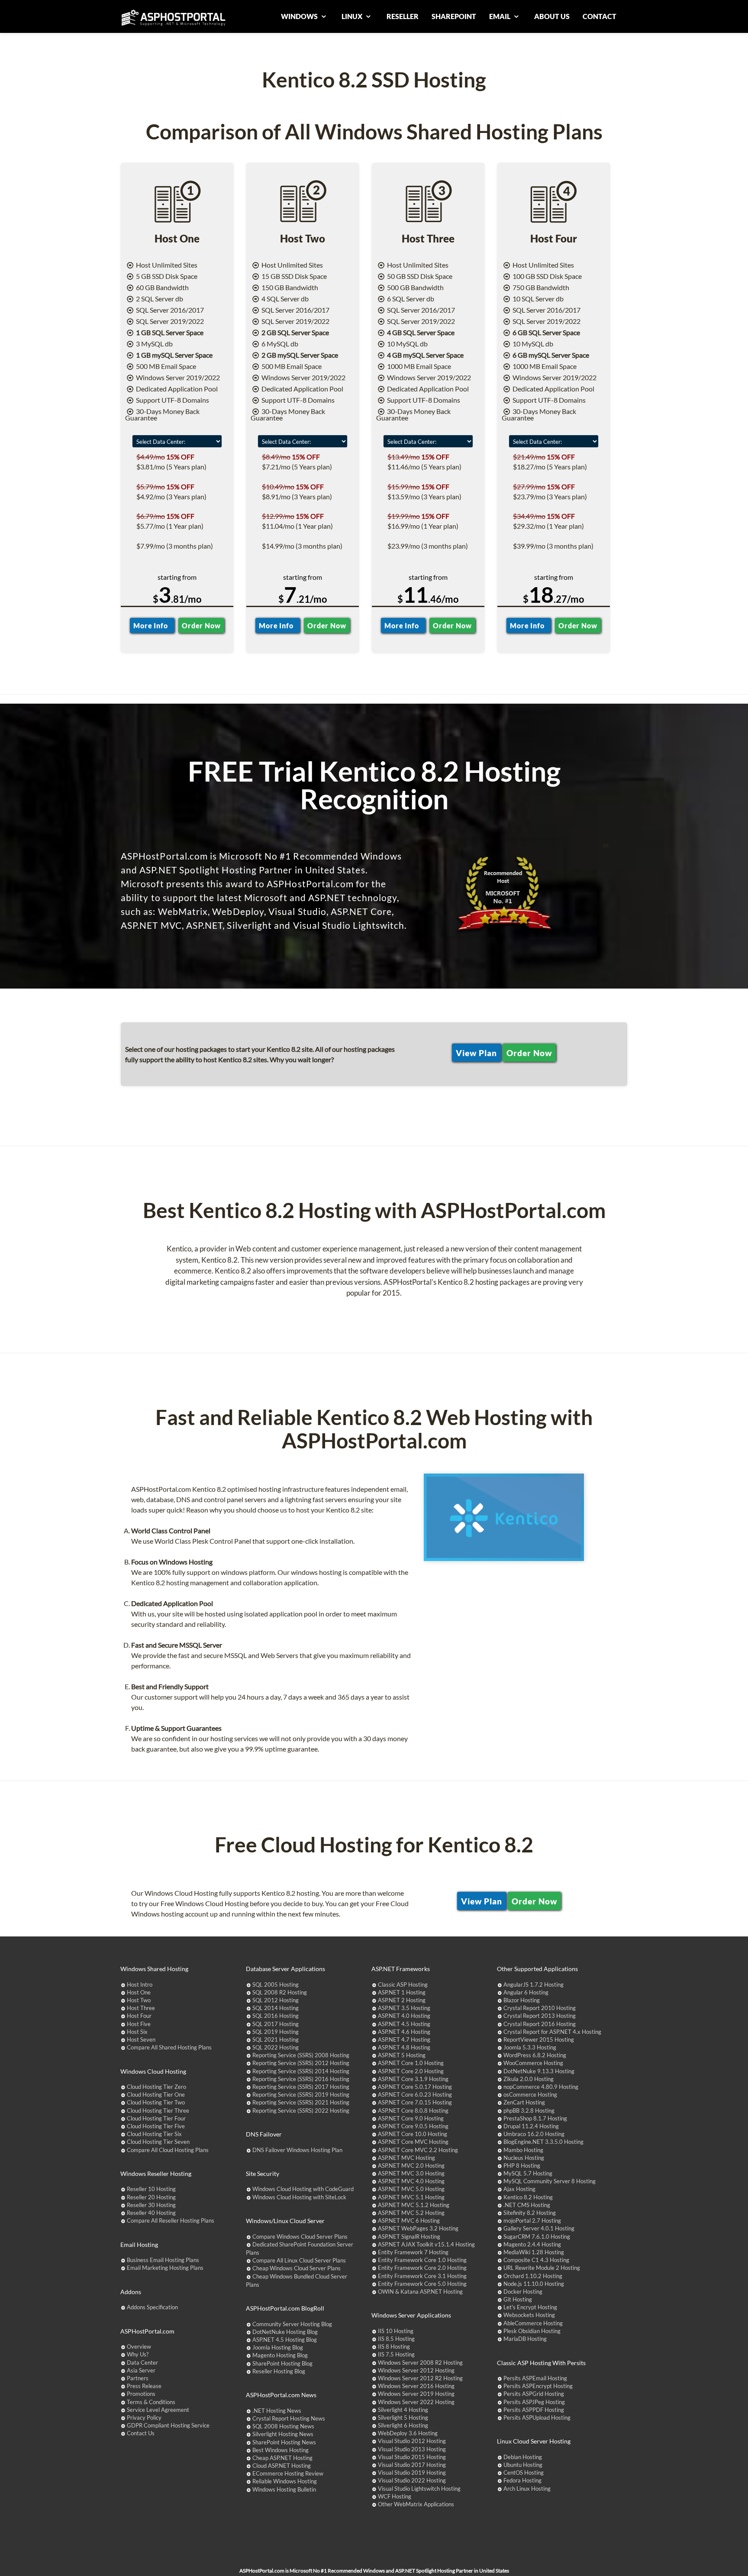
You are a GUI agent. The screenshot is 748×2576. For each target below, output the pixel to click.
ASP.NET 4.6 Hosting (404, 2032)
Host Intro (140, 1985)
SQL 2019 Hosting (276, 2032)
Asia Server (141, 2370)
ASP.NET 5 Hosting (402, 2055)
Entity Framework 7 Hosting (413, 2252)
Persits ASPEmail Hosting (535, 2378)
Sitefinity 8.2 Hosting (530, 2213)
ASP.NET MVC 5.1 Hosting (411, 2197)
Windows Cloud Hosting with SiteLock (299, 2197)
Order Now (201, 625)
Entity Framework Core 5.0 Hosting (422, 2284)
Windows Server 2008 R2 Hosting (420, 2363)
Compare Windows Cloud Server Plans (300, 2237)
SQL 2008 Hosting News (283, 2426)
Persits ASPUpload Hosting (537, 2418)
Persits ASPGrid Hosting (534, 2394)
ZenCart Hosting (524, 2102)
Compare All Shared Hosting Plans (169, 2047)
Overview (139, 2347)
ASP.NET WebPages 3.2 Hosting (418, 2228)
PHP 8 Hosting (522, 2166)
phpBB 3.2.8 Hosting (529, 2111)
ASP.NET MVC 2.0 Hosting (411, 2166)
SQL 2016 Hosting (276, 2016)
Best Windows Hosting (280, 2450)
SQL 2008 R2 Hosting (280, 1992)
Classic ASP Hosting (403, 1985)
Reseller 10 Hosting (151, 2189)
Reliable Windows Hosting (285, 2481)
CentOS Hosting (524, 2473)
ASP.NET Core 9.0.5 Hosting (413, 2126)
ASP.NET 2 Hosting (402, 2000)
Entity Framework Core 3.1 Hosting (422, 2276)
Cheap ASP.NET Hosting (282, 2458)
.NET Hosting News (277, 2411)
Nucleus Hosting (524, 2158)
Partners (138, 2378)
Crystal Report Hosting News (289, 2418)
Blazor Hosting (522, 2000)
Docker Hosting (523, 2292)
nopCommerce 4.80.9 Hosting (541, 2087)
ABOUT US (552, 16)
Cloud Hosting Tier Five (156, 2126)
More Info (152, 625)
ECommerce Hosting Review (288, 2473)
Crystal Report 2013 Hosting (540, 2016)
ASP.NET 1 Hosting (402, 1992)
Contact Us (141, 2433)
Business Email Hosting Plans (163, 2260)
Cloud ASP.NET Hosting (282, 2466)
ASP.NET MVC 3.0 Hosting (411, 2173)
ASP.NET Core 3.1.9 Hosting (413, 2079)
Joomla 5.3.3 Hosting (530, 2047)
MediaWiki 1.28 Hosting (534, 2252)
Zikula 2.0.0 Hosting (529, 2079)
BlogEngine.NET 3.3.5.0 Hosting (543, 2142)
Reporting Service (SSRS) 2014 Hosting (301, 2071)
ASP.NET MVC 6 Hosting (409, 2220)
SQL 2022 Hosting (276, 2047)
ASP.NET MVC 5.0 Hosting (411, 2189)
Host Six (137, 2032)
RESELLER (403, 16)
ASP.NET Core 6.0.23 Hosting (415, 2094)
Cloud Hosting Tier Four (156, 2118)
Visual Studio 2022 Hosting (412, 2480)
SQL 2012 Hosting (276, 2000)
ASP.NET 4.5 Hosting (404, 2024)
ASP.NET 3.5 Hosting (404, 2008)
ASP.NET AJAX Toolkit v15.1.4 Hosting (426, 2244)
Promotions (141, 2394)
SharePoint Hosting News (284, 2442)
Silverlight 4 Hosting (403, 2410)
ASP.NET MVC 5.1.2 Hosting (414, 2205)
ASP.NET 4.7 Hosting (404, 2039)
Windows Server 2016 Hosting (416, 2386)
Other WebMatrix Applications (416, 2504)
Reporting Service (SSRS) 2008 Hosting (301, 2055)
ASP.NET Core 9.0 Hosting (411, 2118)
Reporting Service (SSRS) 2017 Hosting (301, 2087)
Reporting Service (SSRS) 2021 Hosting (301, 2102)
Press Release (144, 2386)
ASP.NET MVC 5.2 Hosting (411, 2213)
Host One (139, 1992)
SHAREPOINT (454, 16)
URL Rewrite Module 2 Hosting (542, 2268)
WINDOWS (300, 16)
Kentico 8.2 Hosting (528, 2197)
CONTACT (600, 16)
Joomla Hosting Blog (278, 2347)
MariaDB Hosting (525, 2339)
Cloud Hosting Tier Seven (158, 2142)
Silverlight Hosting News (283, 2434)
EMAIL (500, 16)
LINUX (353, 16)
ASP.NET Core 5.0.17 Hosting (415, 2087)
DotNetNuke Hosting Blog (285, 2332)
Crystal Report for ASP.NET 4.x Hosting (552, 2032)
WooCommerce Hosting (533, 2063)
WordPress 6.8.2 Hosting (535, 2055)
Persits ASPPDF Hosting (534, 2410)
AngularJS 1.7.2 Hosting (534, 1985)
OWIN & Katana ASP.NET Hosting (420, 2292)
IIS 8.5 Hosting (396, 2339)
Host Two (139, 2000)
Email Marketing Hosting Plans (165, 2268)
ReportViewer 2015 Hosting (539, 2039)
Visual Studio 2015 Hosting (412, 2457)
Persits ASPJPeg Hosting (534, 2402)
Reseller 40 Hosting (151, 2213)
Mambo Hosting (523, 2150)
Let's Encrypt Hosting (530, 2307)
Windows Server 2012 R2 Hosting (420, 2378)
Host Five (139, 2024)
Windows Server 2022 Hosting (416, 2402)
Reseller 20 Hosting (151, 2197)
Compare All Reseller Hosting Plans (171, 2220)
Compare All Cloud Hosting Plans (168, 2150)
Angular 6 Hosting (526, 1992)
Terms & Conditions (151, 2402)
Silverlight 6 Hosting (403, 2425)
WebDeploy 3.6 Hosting (408, 2433)
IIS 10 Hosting (396, 2331)
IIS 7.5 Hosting (396, 2354)
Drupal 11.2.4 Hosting (531, 2126)
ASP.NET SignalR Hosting (409, 2237)
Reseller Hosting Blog (279, 2371)
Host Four (139, 2016)
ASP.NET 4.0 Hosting (404, 2016)
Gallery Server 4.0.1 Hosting (539, 2228)
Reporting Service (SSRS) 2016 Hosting (301, 2079)
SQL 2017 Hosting (276, 2024)
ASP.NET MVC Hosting (406, 2158)
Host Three (141, 2008)
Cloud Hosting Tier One (156, 2094)
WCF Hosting (395, 2496)
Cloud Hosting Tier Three (158, 2111)
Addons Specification (152, 2307)
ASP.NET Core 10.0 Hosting (413, 2134)
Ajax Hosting (519, 2189)
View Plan (476, 1052)
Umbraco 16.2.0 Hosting (534, 2134)
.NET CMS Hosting (527, 2205)
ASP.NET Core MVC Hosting (413, 2142)
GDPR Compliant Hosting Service (168, 2425)
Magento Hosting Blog (280, 2355)
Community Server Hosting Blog (292, 2324)
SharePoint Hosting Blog (282, 2363)
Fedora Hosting (522, 2480)
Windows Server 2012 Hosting (416, 2370)
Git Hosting (518, 2299)
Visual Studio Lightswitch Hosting (419, 2489)
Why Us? (138, 2354)
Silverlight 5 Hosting (403, 2418)
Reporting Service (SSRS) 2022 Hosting (301, 2111)
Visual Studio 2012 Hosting (412, 2441)
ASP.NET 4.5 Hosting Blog (285, 2340)
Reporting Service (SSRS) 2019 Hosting (301, 2094)
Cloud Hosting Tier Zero (156, 2087)
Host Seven (141, 2039)
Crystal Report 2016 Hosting (540, 2024)
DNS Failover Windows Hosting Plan (297, 2150)
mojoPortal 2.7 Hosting (532, 2220)
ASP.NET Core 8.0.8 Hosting (413, 2111)
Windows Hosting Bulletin (284, 2489)
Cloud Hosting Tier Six (154, 2134)
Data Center (142, 2363)
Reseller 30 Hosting (151, 2205)
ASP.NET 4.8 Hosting (404, 2047)
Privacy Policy (144, 2418)
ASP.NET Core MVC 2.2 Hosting (418, 2150)
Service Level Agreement (158, 2410)
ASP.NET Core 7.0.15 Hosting (415, 2102)
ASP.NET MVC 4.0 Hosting (411, 2181)
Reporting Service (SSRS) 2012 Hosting (301, 2063)
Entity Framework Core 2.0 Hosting (422, 2268)
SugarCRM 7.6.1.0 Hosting (537, 2237)
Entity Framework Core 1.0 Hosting (422, 2260)
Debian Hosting (523, 2457)
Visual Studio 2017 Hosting (412, 2465)
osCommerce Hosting (530, 2094)
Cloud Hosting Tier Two (156, 2102)
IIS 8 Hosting (394, 2347)
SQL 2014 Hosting (276, 2008)
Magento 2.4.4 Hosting (532, 2244)
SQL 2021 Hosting (276, 2039)
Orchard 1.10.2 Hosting (533, 2276)
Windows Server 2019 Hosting (416, 2394)
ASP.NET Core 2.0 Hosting (411, 2071)
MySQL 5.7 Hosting (528, 2173)
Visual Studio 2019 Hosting (412, 2473)
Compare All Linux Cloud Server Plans (299, 2260)
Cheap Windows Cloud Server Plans (297, 2268)
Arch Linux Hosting (527, 2489)
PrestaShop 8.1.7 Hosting (535, 2118)
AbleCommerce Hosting (533, 2323)
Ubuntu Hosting (523, 2465)
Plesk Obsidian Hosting (532, 2331)
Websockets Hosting (529, 2315)
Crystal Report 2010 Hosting (540, 2008)
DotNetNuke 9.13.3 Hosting (539, 2071)
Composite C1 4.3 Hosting (536, 2260)
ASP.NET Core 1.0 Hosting (411, 2063)
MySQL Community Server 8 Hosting (550, 2181)
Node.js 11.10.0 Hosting (534, 2284)
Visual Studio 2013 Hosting (412, 2449)
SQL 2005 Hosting (276, 1985)
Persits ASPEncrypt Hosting (538, 2386)
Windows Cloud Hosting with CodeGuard (303, 2189)
